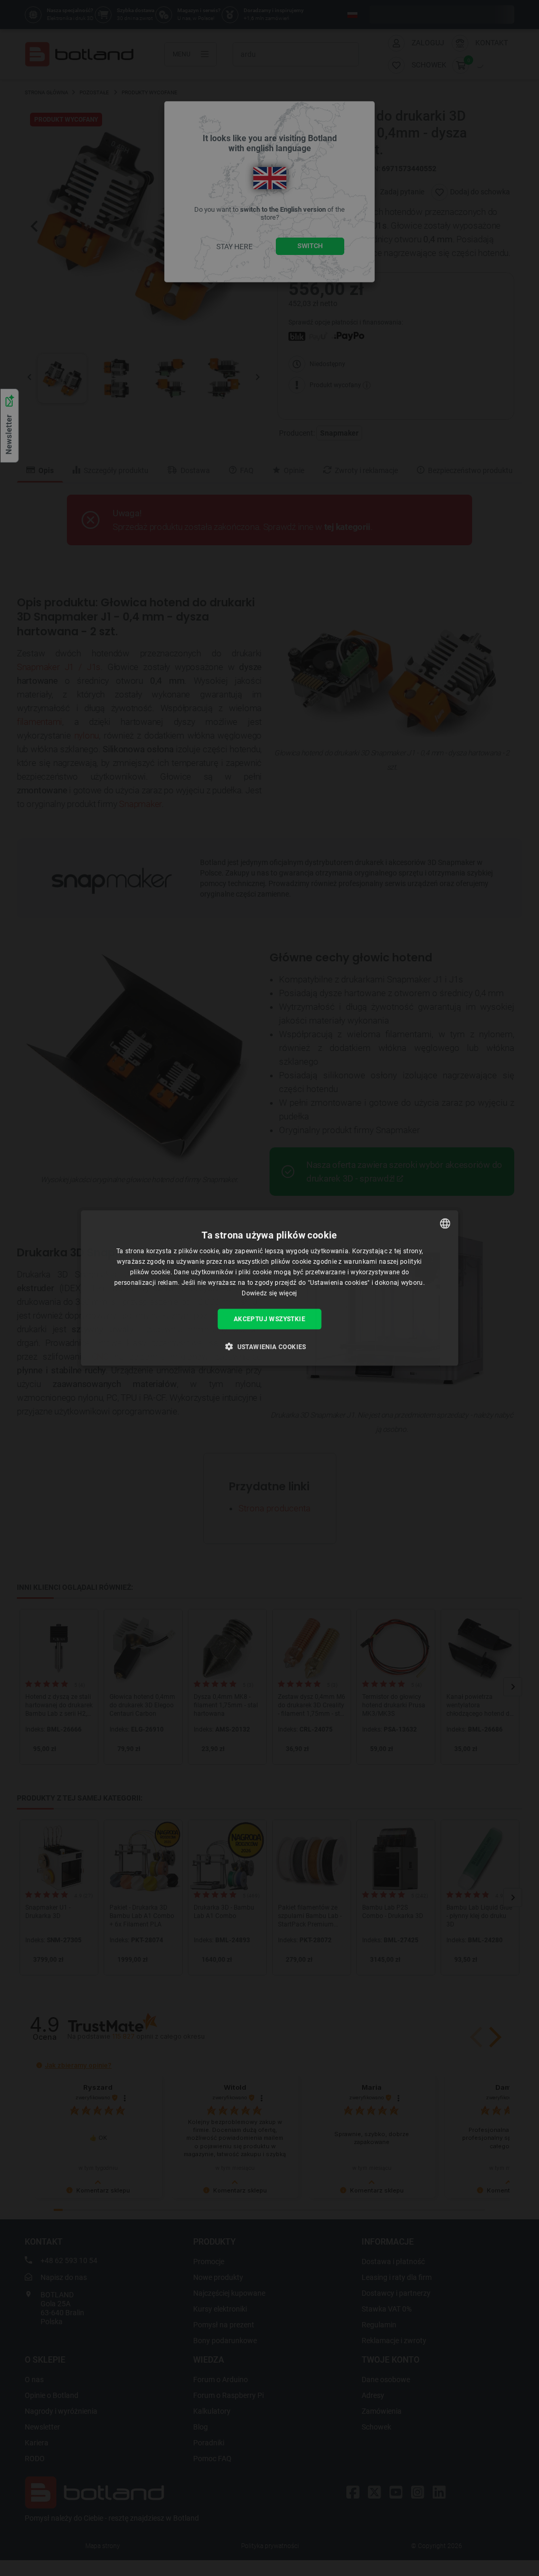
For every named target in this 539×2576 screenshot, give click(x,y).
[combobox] (445, 1224)
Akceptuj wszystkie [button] (269, 1319)
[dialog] (270, 1288)
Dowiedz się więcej (269, 1293)
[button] (269, 1346)
